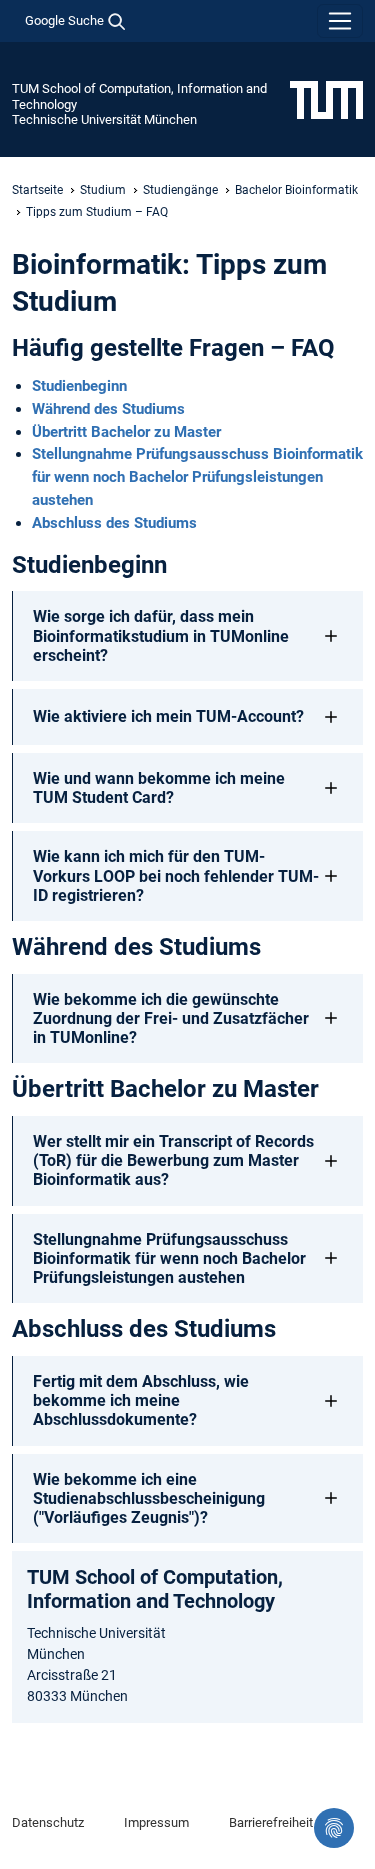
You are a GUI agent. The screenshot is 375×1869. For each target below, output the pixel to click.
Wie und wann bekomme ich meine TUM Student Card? (159, 788)
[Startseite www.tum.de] (326, 99)
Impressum (156, 1822)
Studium (103, 190)
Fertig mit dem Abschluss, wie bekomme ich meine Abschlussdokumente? (141, 1400)
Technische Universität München (104, 119)
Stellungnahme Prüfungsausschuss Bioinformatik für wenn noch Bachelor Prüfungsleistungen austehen (169, 1258)
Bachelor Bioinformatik (296, 190)
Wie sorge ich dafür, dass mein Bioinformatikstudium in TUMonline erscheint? (161, 635)
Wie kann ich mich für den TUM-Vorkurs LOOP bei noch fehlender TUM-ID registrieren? (176, 875)
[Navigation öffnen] (340, 21)
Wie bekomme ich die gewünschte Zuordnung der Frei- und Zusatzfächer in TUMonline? (171, 1018)
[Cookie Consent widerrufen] (334, 1828)
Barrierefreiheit (271, 1822)
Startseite (37, 190)
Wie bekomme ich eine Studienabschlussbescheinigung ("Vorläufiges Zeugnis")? (149, 1498)
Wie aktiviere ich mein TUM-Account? (168, 716)
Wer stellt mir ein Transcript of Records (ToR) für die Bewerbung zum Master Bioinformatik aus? (173, 1160)
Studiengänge (180, 190)
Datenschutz (48, 1822)
